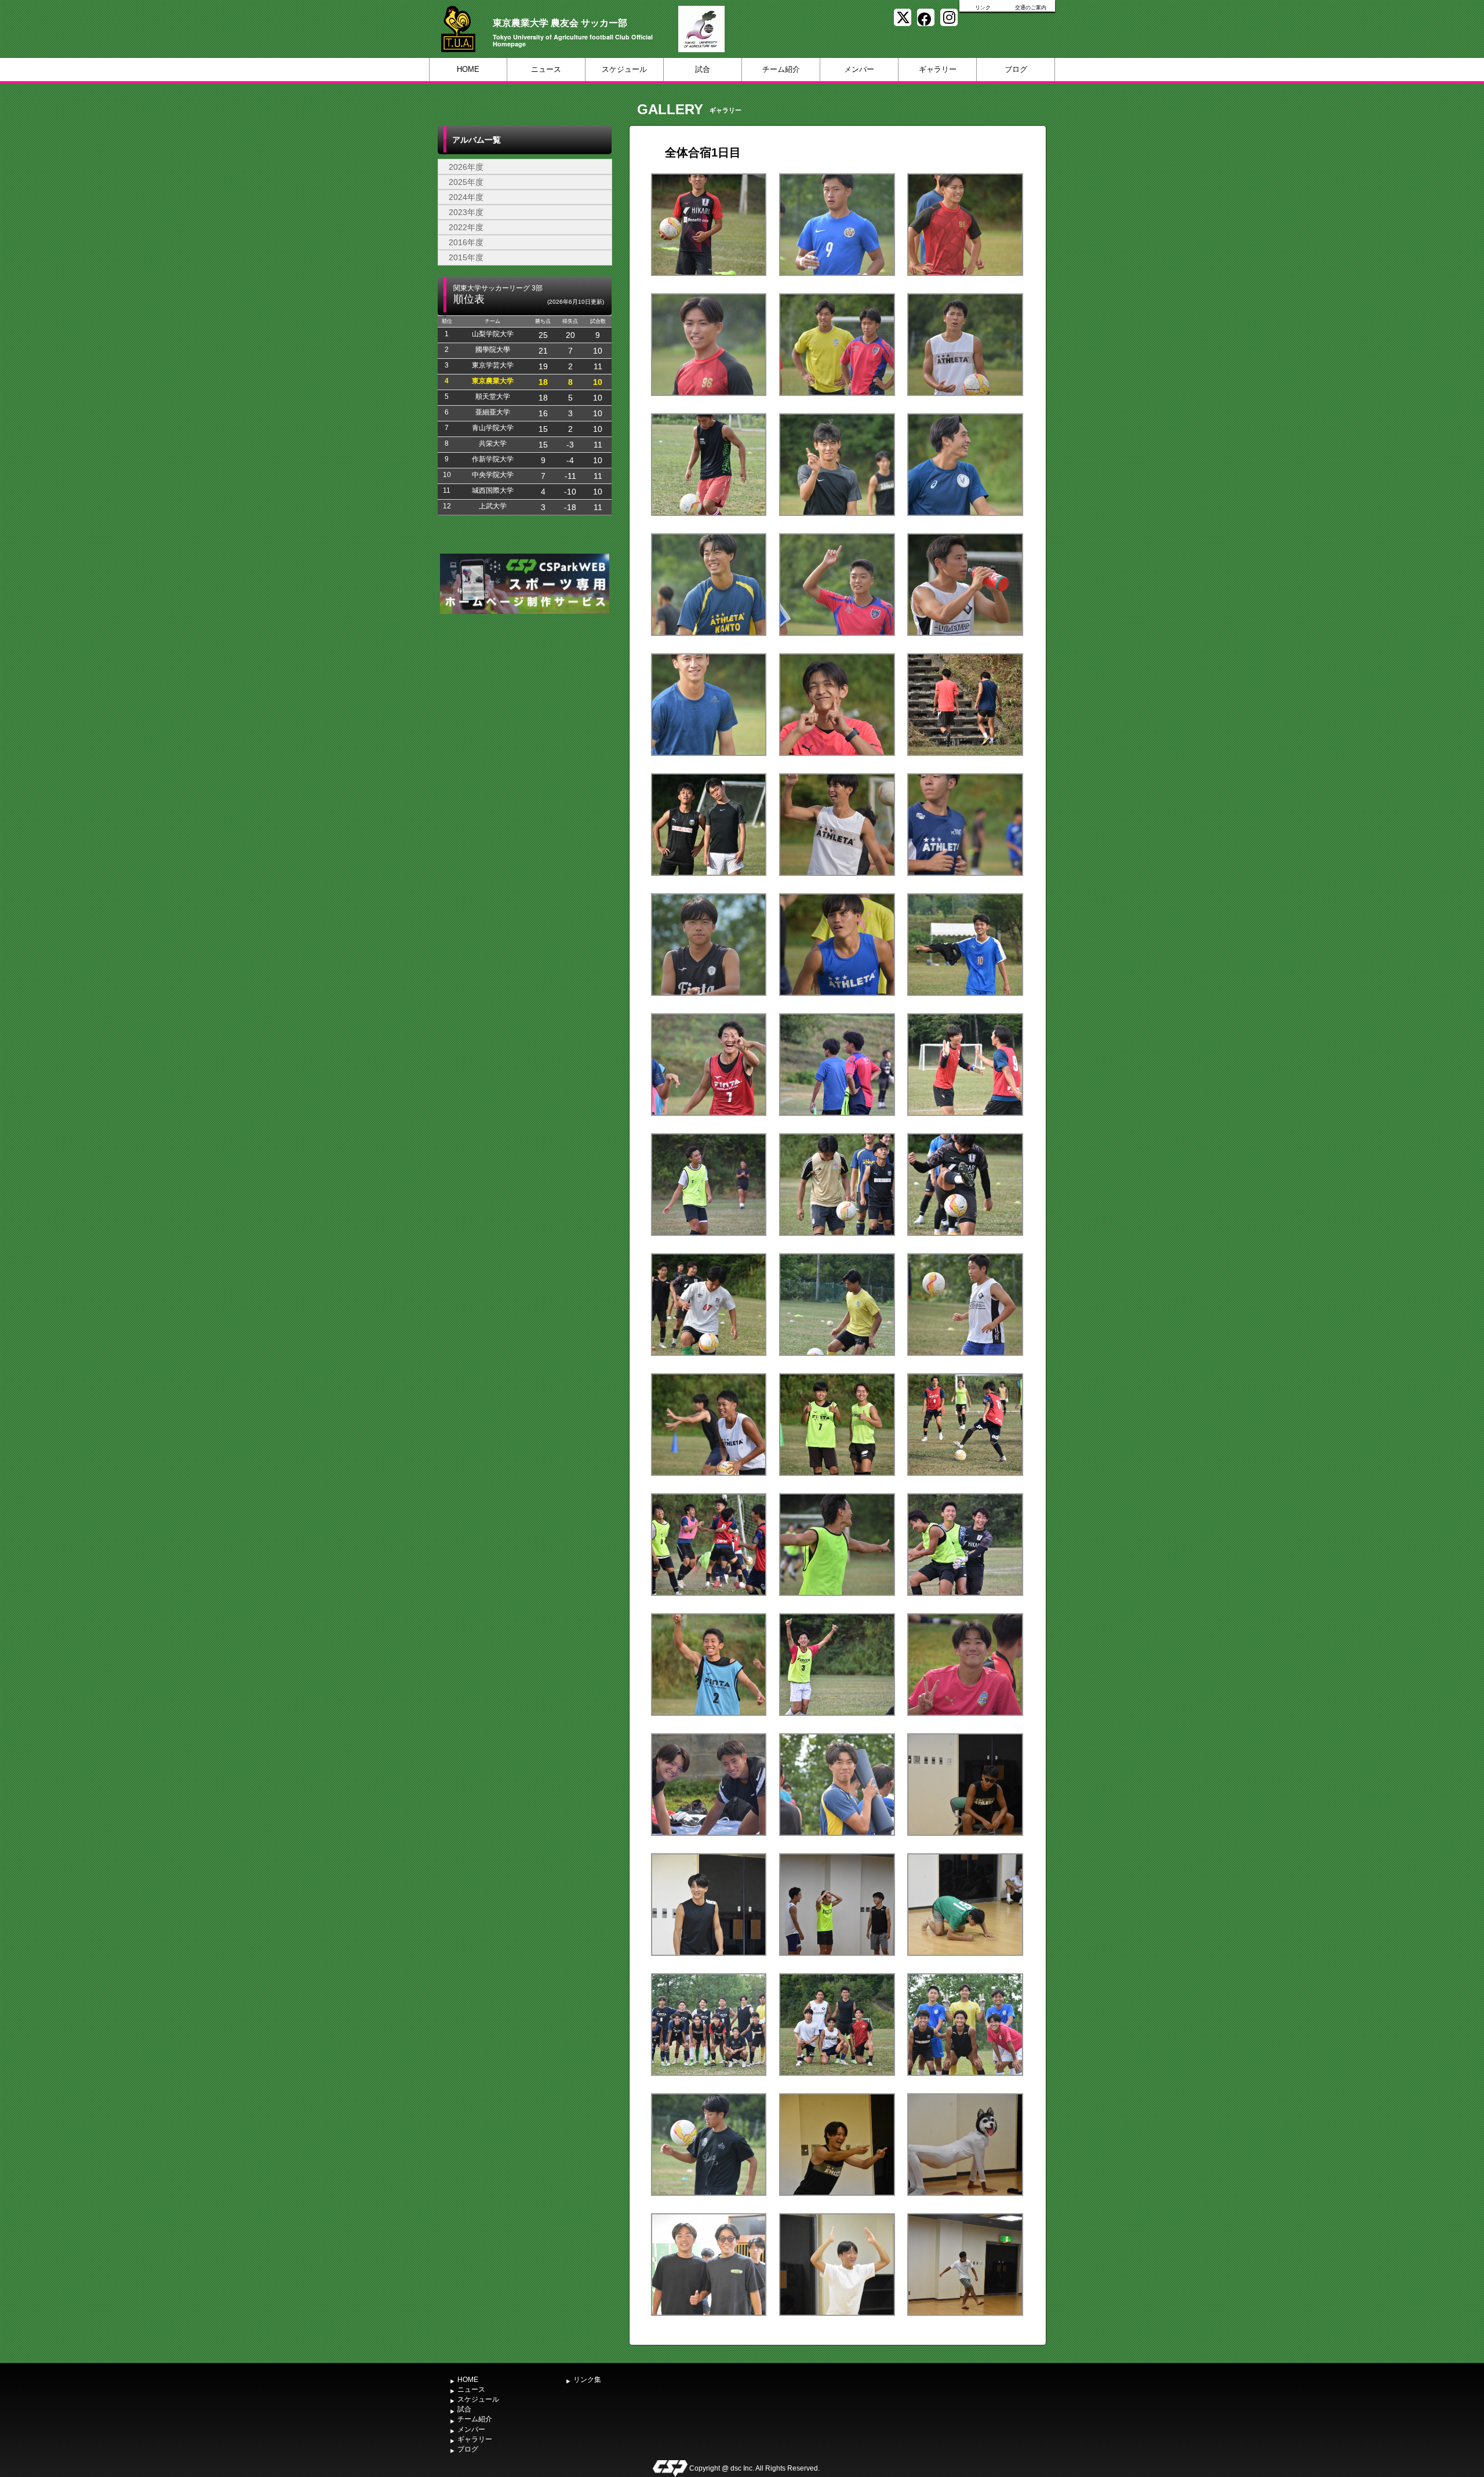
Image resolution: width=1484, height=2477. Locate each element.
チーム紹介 (781, 69)
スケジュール (624, 69)
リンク (983, 8)
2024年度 (466, 197)
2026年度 (466, 167)
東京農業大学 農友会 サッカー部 (560, 22)
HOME (468, 69)
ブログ (1016, 69)
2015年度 (466, 257)
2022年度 (466, 227)
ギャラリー (938, 69)
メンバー (859, 69)
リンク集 (587, 2380)
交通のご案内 (1031, 8)
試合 (703, 69)
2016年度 (466, 242)
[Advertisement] (525, 704)
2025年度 (466, 182)
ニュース (546, 69)
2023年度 (466, 212)
